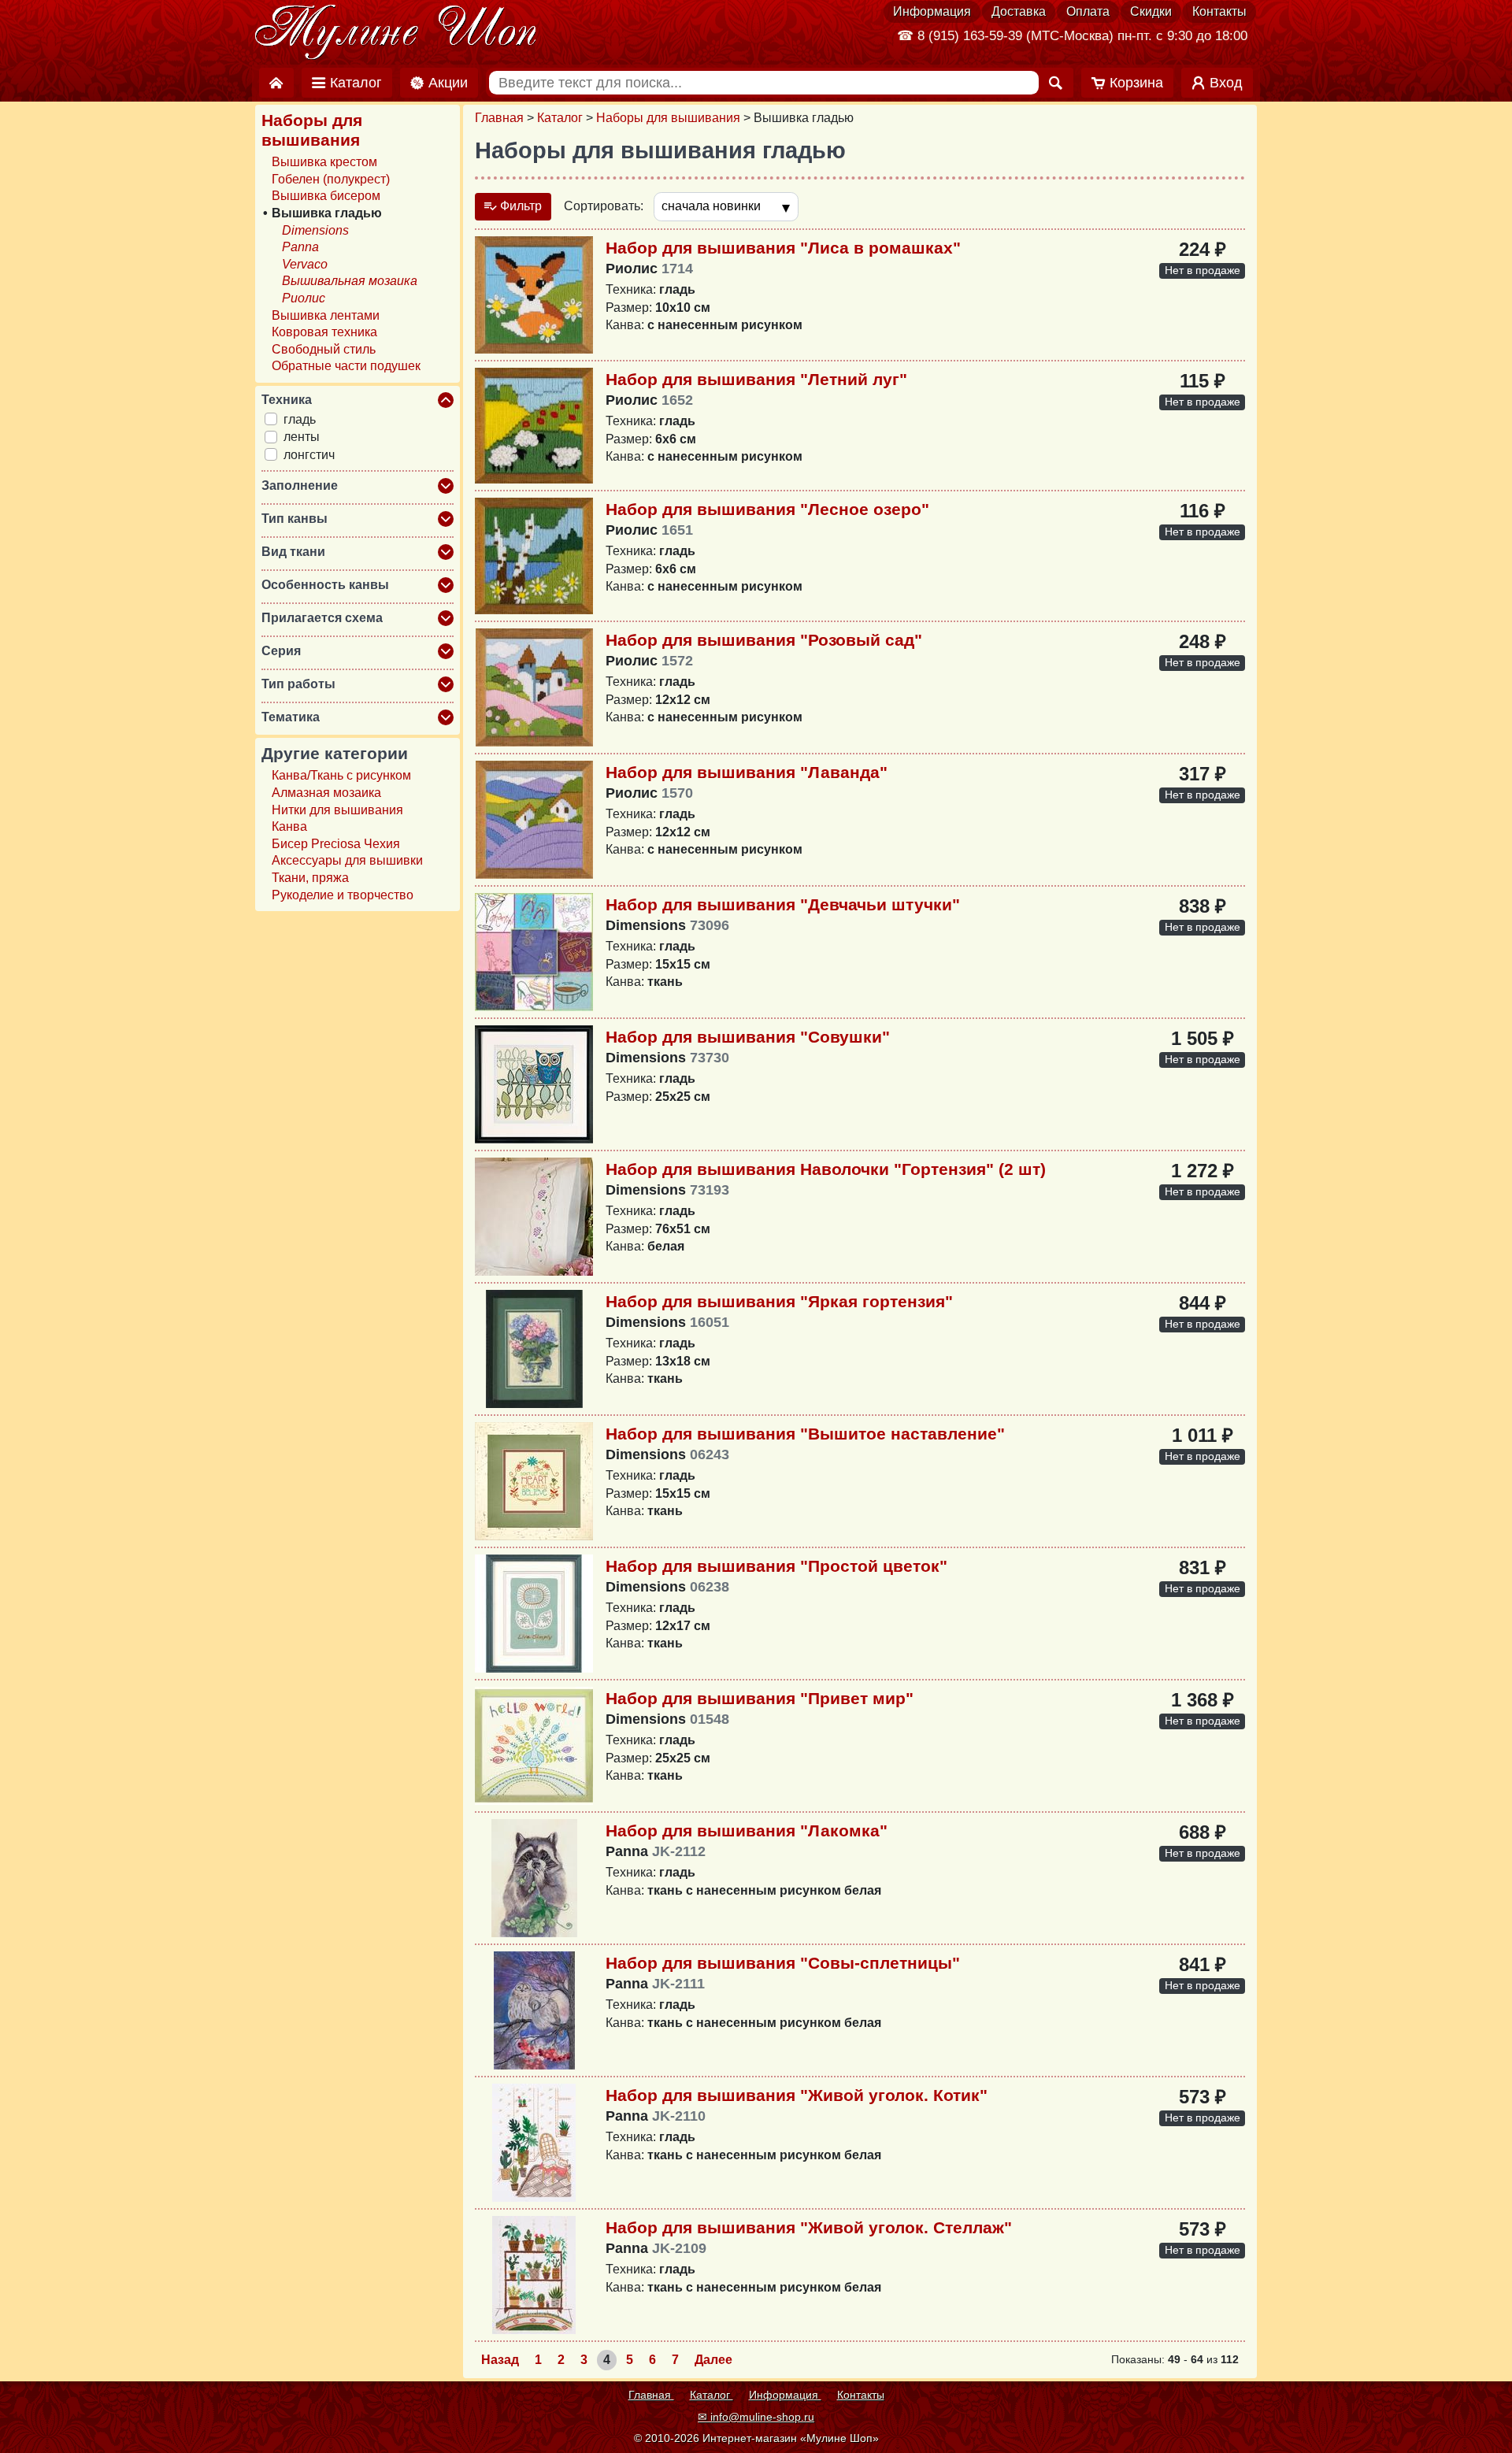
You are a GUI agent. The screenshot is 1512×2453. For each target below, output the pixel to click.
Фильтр (519, 206)
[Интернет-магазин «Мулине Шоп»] (396, 33)
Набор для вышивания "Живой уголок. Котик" (797, 2095)
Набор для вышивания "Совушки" (748, 1037)
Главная (499, 118)
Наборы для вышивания (668, 118)
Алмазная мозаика (326, 793)
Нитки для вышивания (337, 810)
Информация (932, 11)
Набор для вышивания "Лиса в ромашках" (783, 248)
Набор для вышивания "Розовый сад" (764, 640)
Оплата (1088, 11)
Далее (713, 2360)
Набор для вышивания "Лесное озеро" (767, 509)
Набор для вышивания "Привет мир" (760, 1698)
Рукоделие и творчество (343, 895)
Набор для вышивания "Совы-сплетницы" (783, 1963)
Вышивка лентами (326, 315)
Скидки (1151, 11)
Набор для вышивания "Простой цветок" (776, 1566)
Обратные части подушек (346, 366)
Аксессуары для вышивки (347, 860)
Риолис (304, 298)
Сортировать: (604, 206)
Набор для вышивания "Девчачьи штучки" (783, 904)
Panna (300, 247)
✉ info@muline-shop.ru (756, 2417)
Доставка (1019, 11)
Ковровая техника (324, 332)
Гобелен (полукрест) (331, 179)
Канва (289, 826)
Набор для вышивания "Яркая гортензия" (779, 1301)
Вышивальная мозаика (350, 281)
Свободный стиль (324, 349)
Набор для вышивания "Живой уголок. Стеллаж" (809, 2227)
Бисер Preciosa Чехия (336, 844)
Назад (500, 2360)
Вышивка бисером (326, 196)
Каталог (560, 118)
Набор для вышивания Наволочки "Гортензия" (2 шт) (826, 1169)
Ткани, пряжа (310, 878)
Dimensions (315, 230)
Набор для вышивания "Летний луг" (756, 379)
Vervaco (305, 264)
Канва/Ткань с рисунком (341, 775)
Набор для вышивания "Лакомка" (747, 1830)
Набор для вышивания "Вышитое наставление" (805, 1434)
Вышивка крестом (324, 162)
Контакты (1219, 11)
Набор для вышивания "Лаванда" (747, 772)
